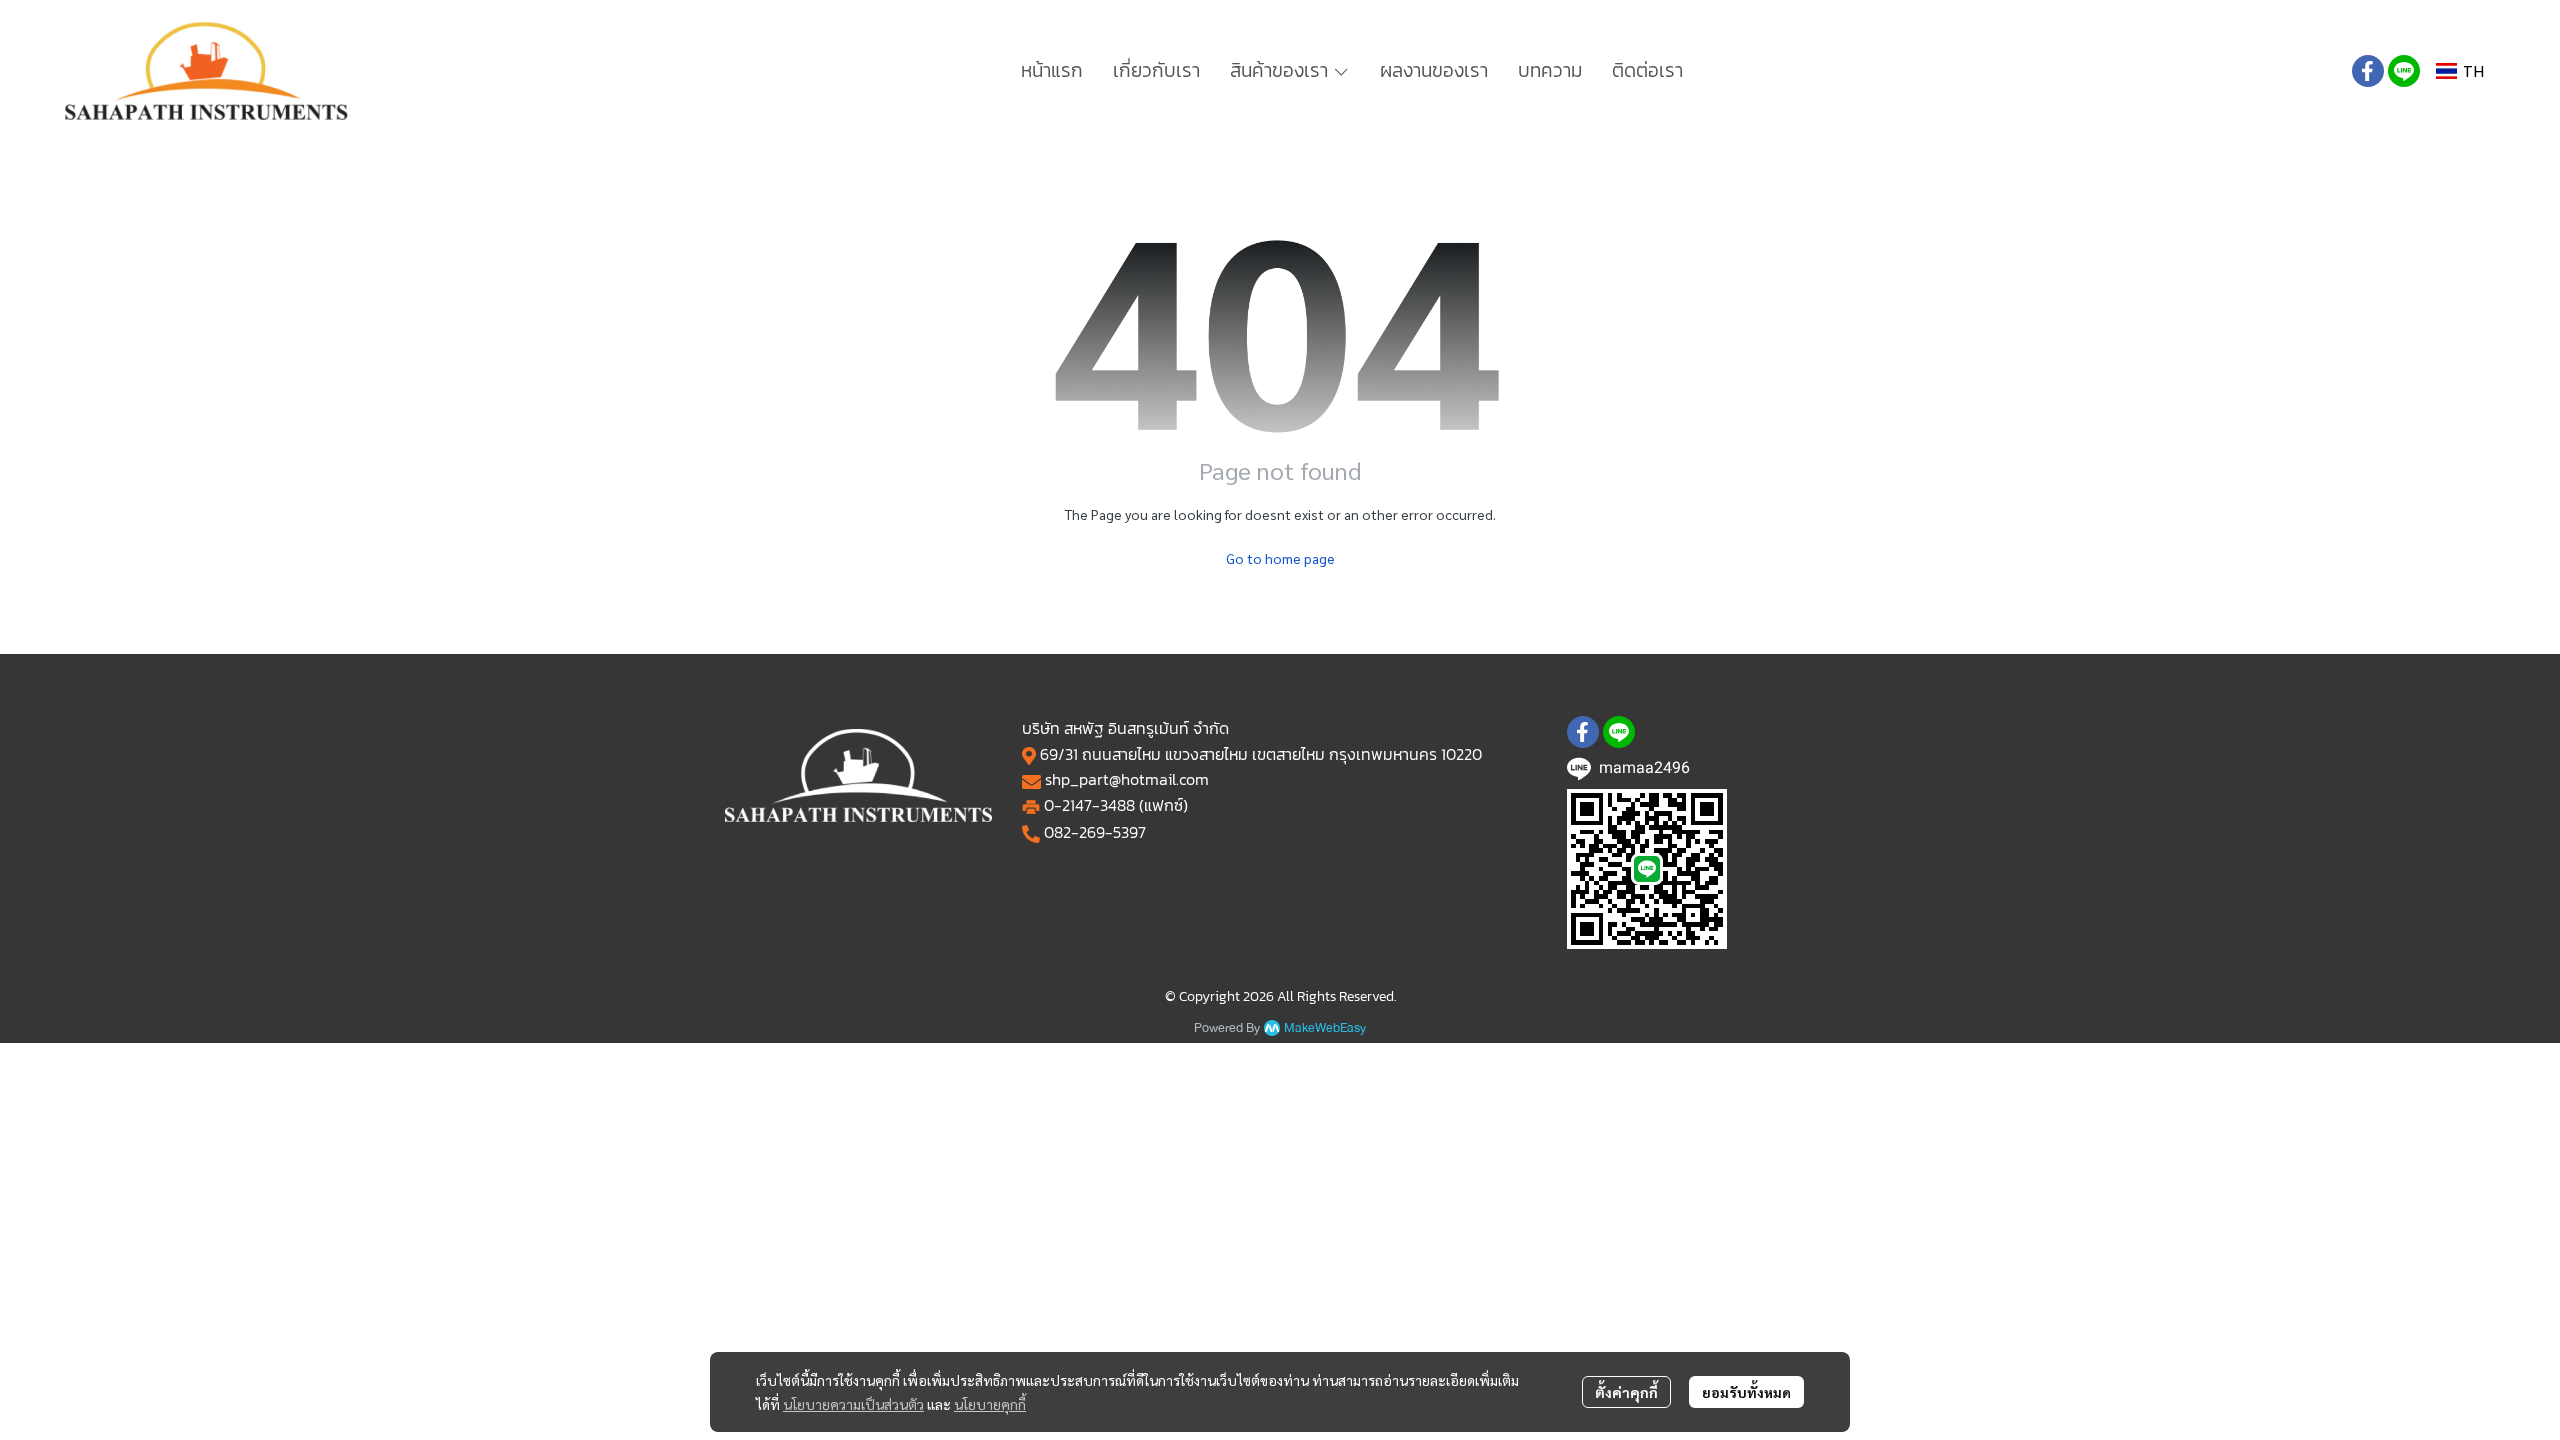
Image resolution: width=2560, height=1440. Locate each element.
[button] (2460, 71)
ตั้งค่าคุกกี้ (1626, 1392)
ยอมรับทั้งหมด (1746, 1392)
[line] (2404, 71)
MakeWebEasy (1325, 1028)
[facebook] (2368, 71)
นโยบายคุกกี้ (990, 1404)
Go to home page (1280, 558)
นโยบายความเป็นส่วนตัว (853, 1404)
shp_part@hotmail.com (1127, 779)
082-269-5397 (1095, 832)
